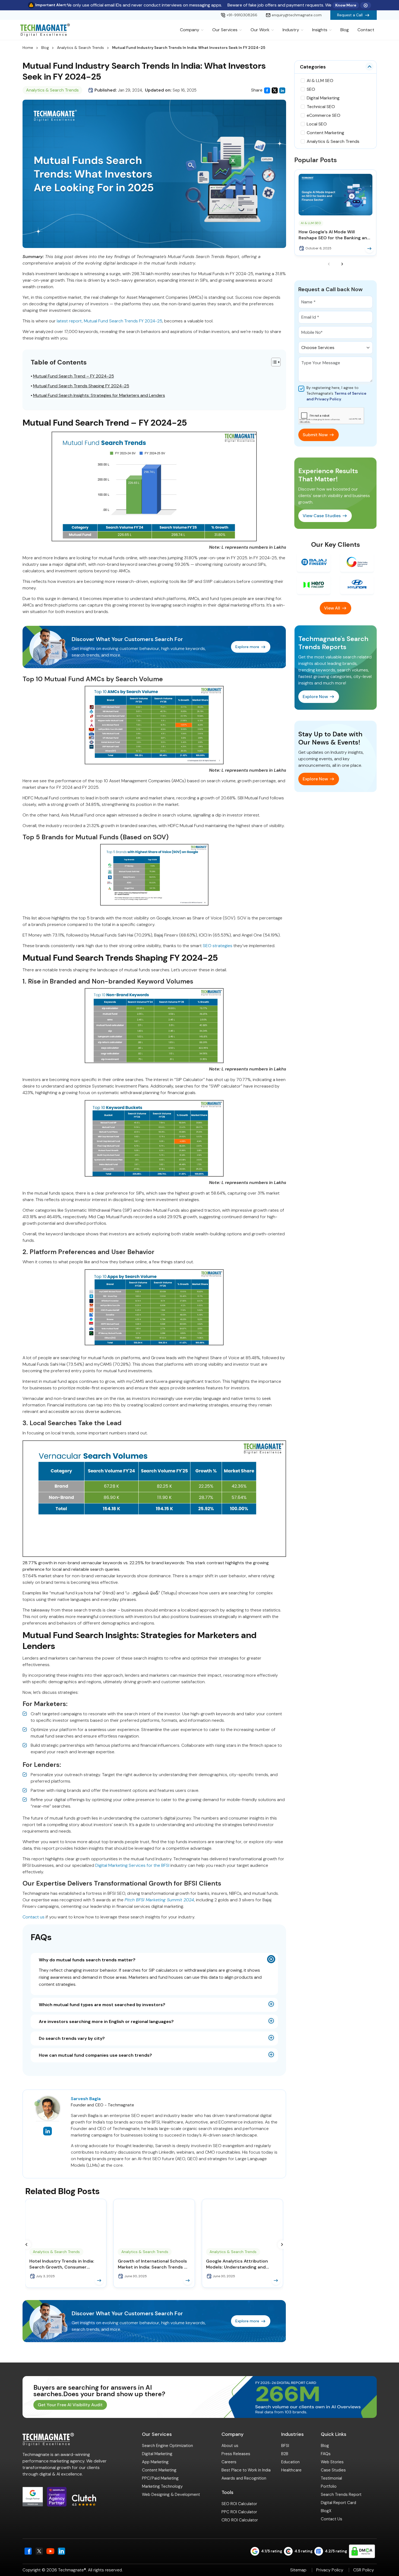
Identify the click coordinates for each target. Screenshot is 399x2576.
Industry (291, 30)
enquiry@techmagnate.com (297, 15)
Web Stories (332, 2462)
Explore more (247, 647)
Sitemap (298, 2570)
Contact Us (332, 2519)
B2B (285, 2454)
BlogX (326, 2511)
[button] (27, 2245)
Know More (346, 5)
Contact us (34, 1917)
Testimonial (331, 2478)
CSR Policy (364, 2570)
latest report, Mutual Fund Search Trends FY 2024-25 (110, 321)
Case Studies (333, 2470)
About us (230, 2446)
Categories (313, 67)
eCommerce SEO (324, 115)
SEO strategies (218, 946)
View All (332, 608)
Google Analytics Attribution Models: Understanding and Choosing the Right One (60, 2264)
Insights (320, 30)
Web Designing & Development (171, 2495)
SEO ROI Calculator (239, 2504)
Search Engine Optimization (167, 2446)
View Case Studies (322, 516)
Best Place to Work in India (246, 2470)
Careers (229, 2462)
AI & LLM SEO (320, 81)
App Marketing (155, 2462)
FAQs (326, 2454)
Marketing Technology (162, 2486)
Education (290, 2462)
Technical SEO (321, 107)
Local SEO (317, 124)
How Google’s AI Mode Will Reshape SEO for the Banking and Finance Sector (334, 235)
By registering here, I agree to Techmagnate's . (336, 393)
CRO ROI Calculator (240, 2520)
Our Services (225, 30)
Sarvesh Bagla (86, 2099)
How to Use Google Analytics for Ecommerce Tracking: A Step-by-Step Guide (153, 2264)
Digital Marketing (323, 98)
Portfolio (329, 2486)
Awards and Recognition (244, 2478)
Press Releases (236, 2454)
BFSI (285, 2446)
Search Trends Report (341, 2495)
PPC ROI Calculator (239, 2512)
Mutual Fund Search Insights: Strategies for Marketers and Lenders (99, 395)
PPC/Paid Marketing (160, 2478)
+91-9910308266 (242, 15)
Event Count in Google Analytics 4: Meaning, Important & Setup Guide (241, 2264)
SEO (311, 89)
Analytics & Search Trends (80, 48)
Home (28, 48)
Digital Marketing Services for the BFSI (132, 1865)
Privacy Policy (330, 2570)
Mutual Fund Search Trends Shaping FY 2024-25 (81, 386)
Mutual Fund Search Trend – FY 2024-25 (74, 376)
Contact (366, 30)
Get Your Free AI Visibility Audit (70, 2405)
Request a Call (350, 15)
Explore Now (315, 697)
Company (190, 30)
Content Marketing (325, 133)
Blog (345, 30)
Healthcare (291, 2470)
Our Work (260, 30)
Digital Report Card (338, 2503)
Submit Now (315, 435)
